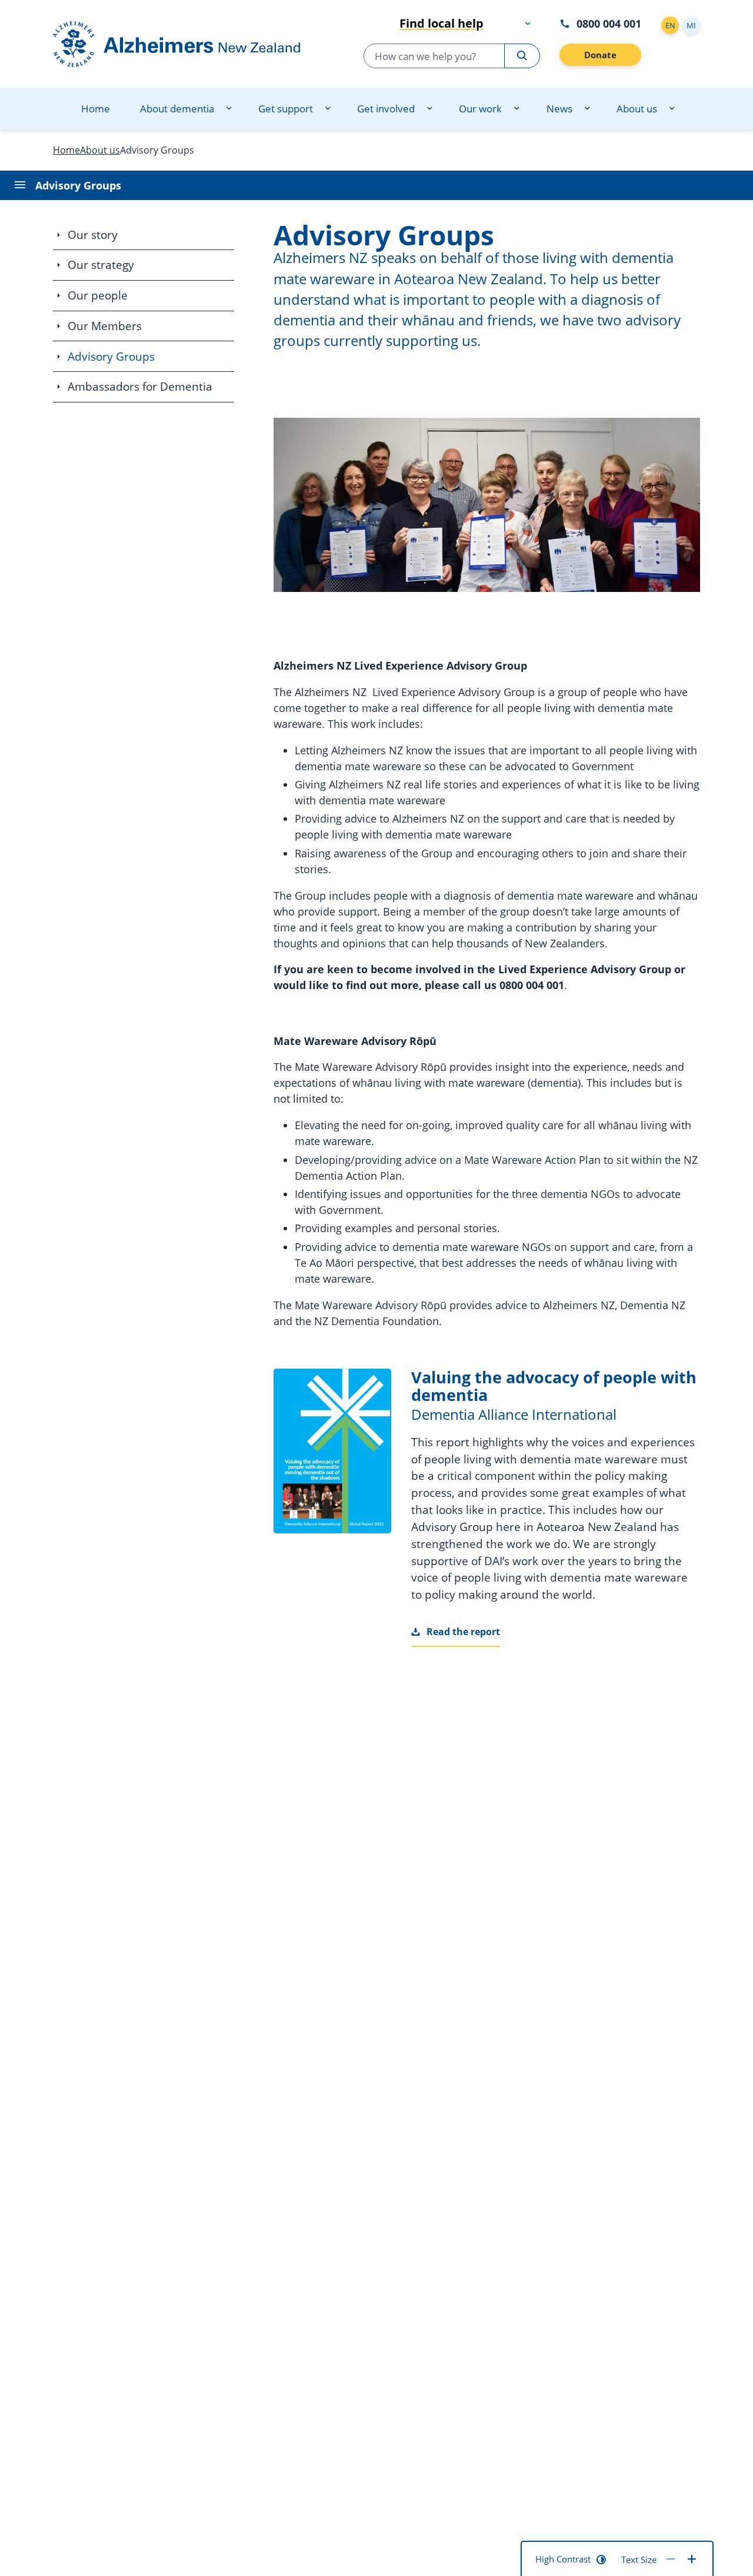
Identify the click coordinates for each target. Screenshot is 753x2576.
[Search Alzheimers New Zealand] (522, 56)
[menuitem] (96, 109)
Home (96, 109)
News (559, 109)
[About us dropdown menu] (672, 109)
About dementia (177, 109)
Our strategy (101, 265)
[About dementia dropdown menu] (229, 109)
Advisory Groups (111, 357)
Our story (93, 235)
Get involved (386, 109)
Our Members (105, 326)
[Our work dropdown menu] (517, 109)
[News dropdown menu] (587, 109)
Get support (286, 109)
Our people (98, 295)
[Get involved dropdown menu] (429, 109)
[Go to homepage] (189, 44)
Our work (480, 109)
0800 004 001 (609, 23)
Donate (600, 55)
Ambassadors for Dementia (140, 387)
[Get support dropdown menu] (328, 109)
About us (637, 109)
